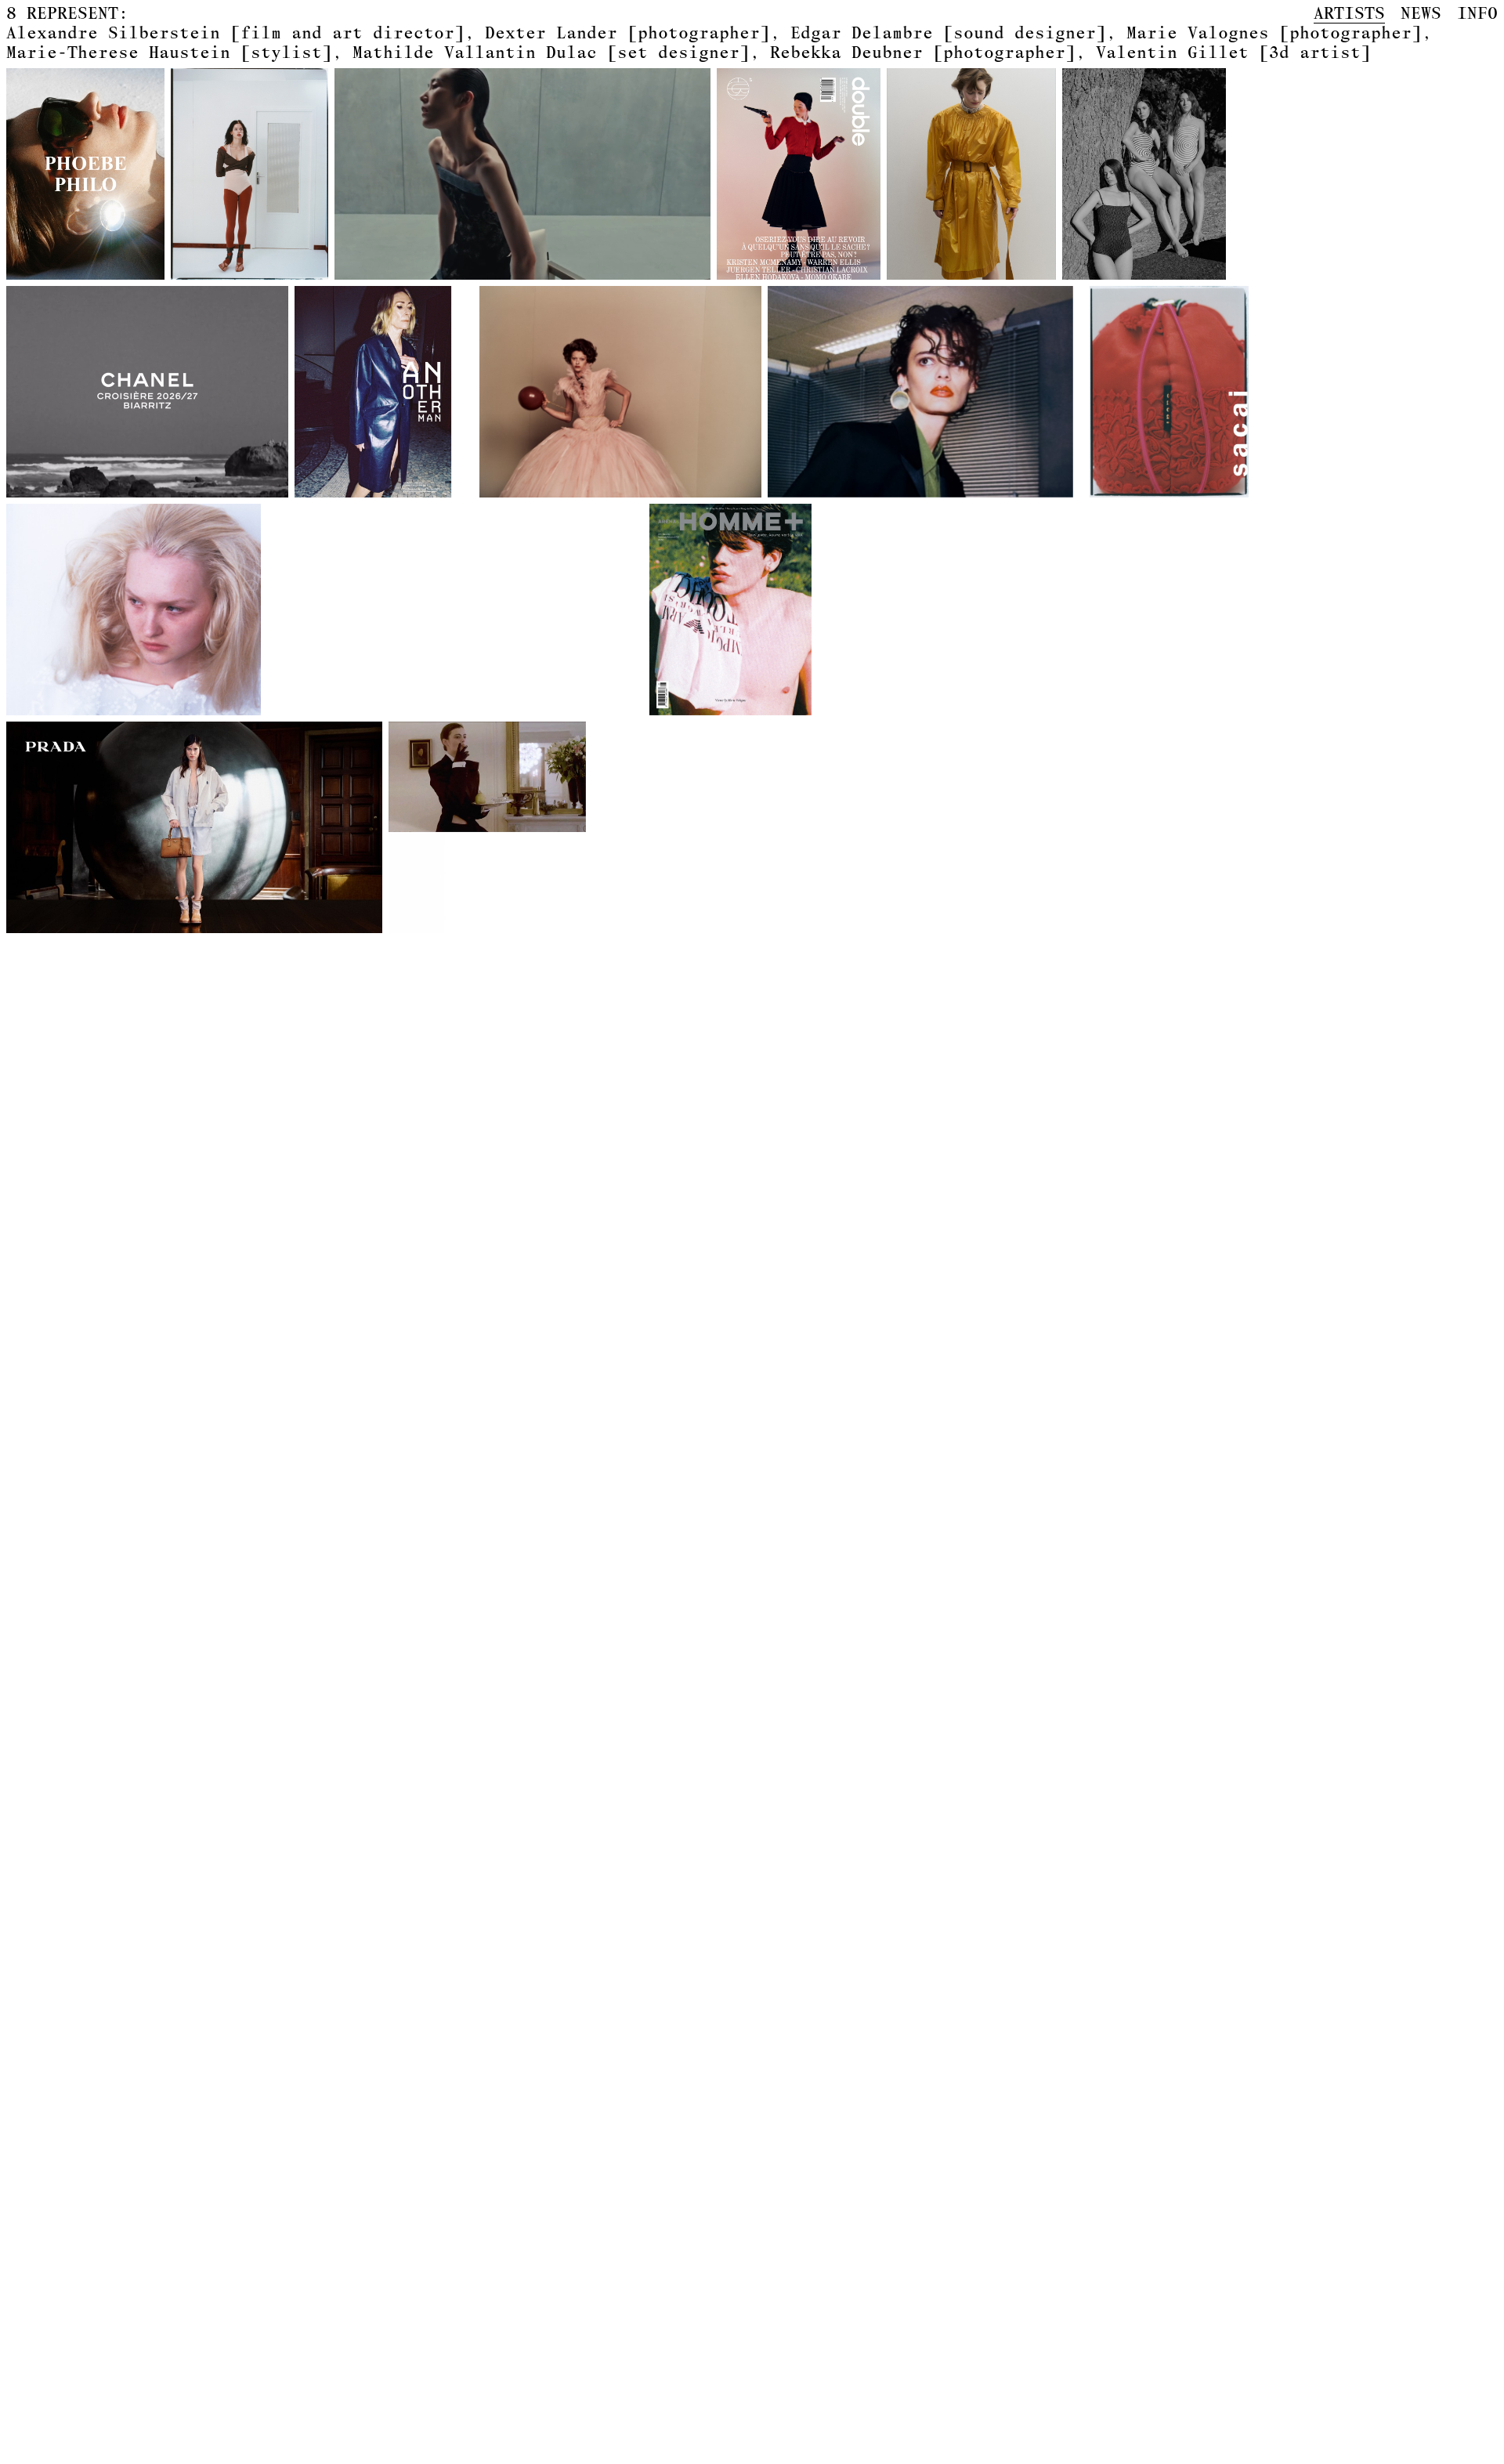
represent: (67, 13)
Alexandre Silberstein (235, 32)
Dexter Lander (627, 32)
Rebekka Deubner (923, 52)
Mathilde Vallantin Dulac (551, 52)
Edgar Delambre (948, 32)
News (1421, 13)
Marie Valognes (1274, 32)
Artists (1349, 13)
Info (1477, 13)
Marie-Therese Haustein (169, 52)
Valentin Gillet (1233, 52)
